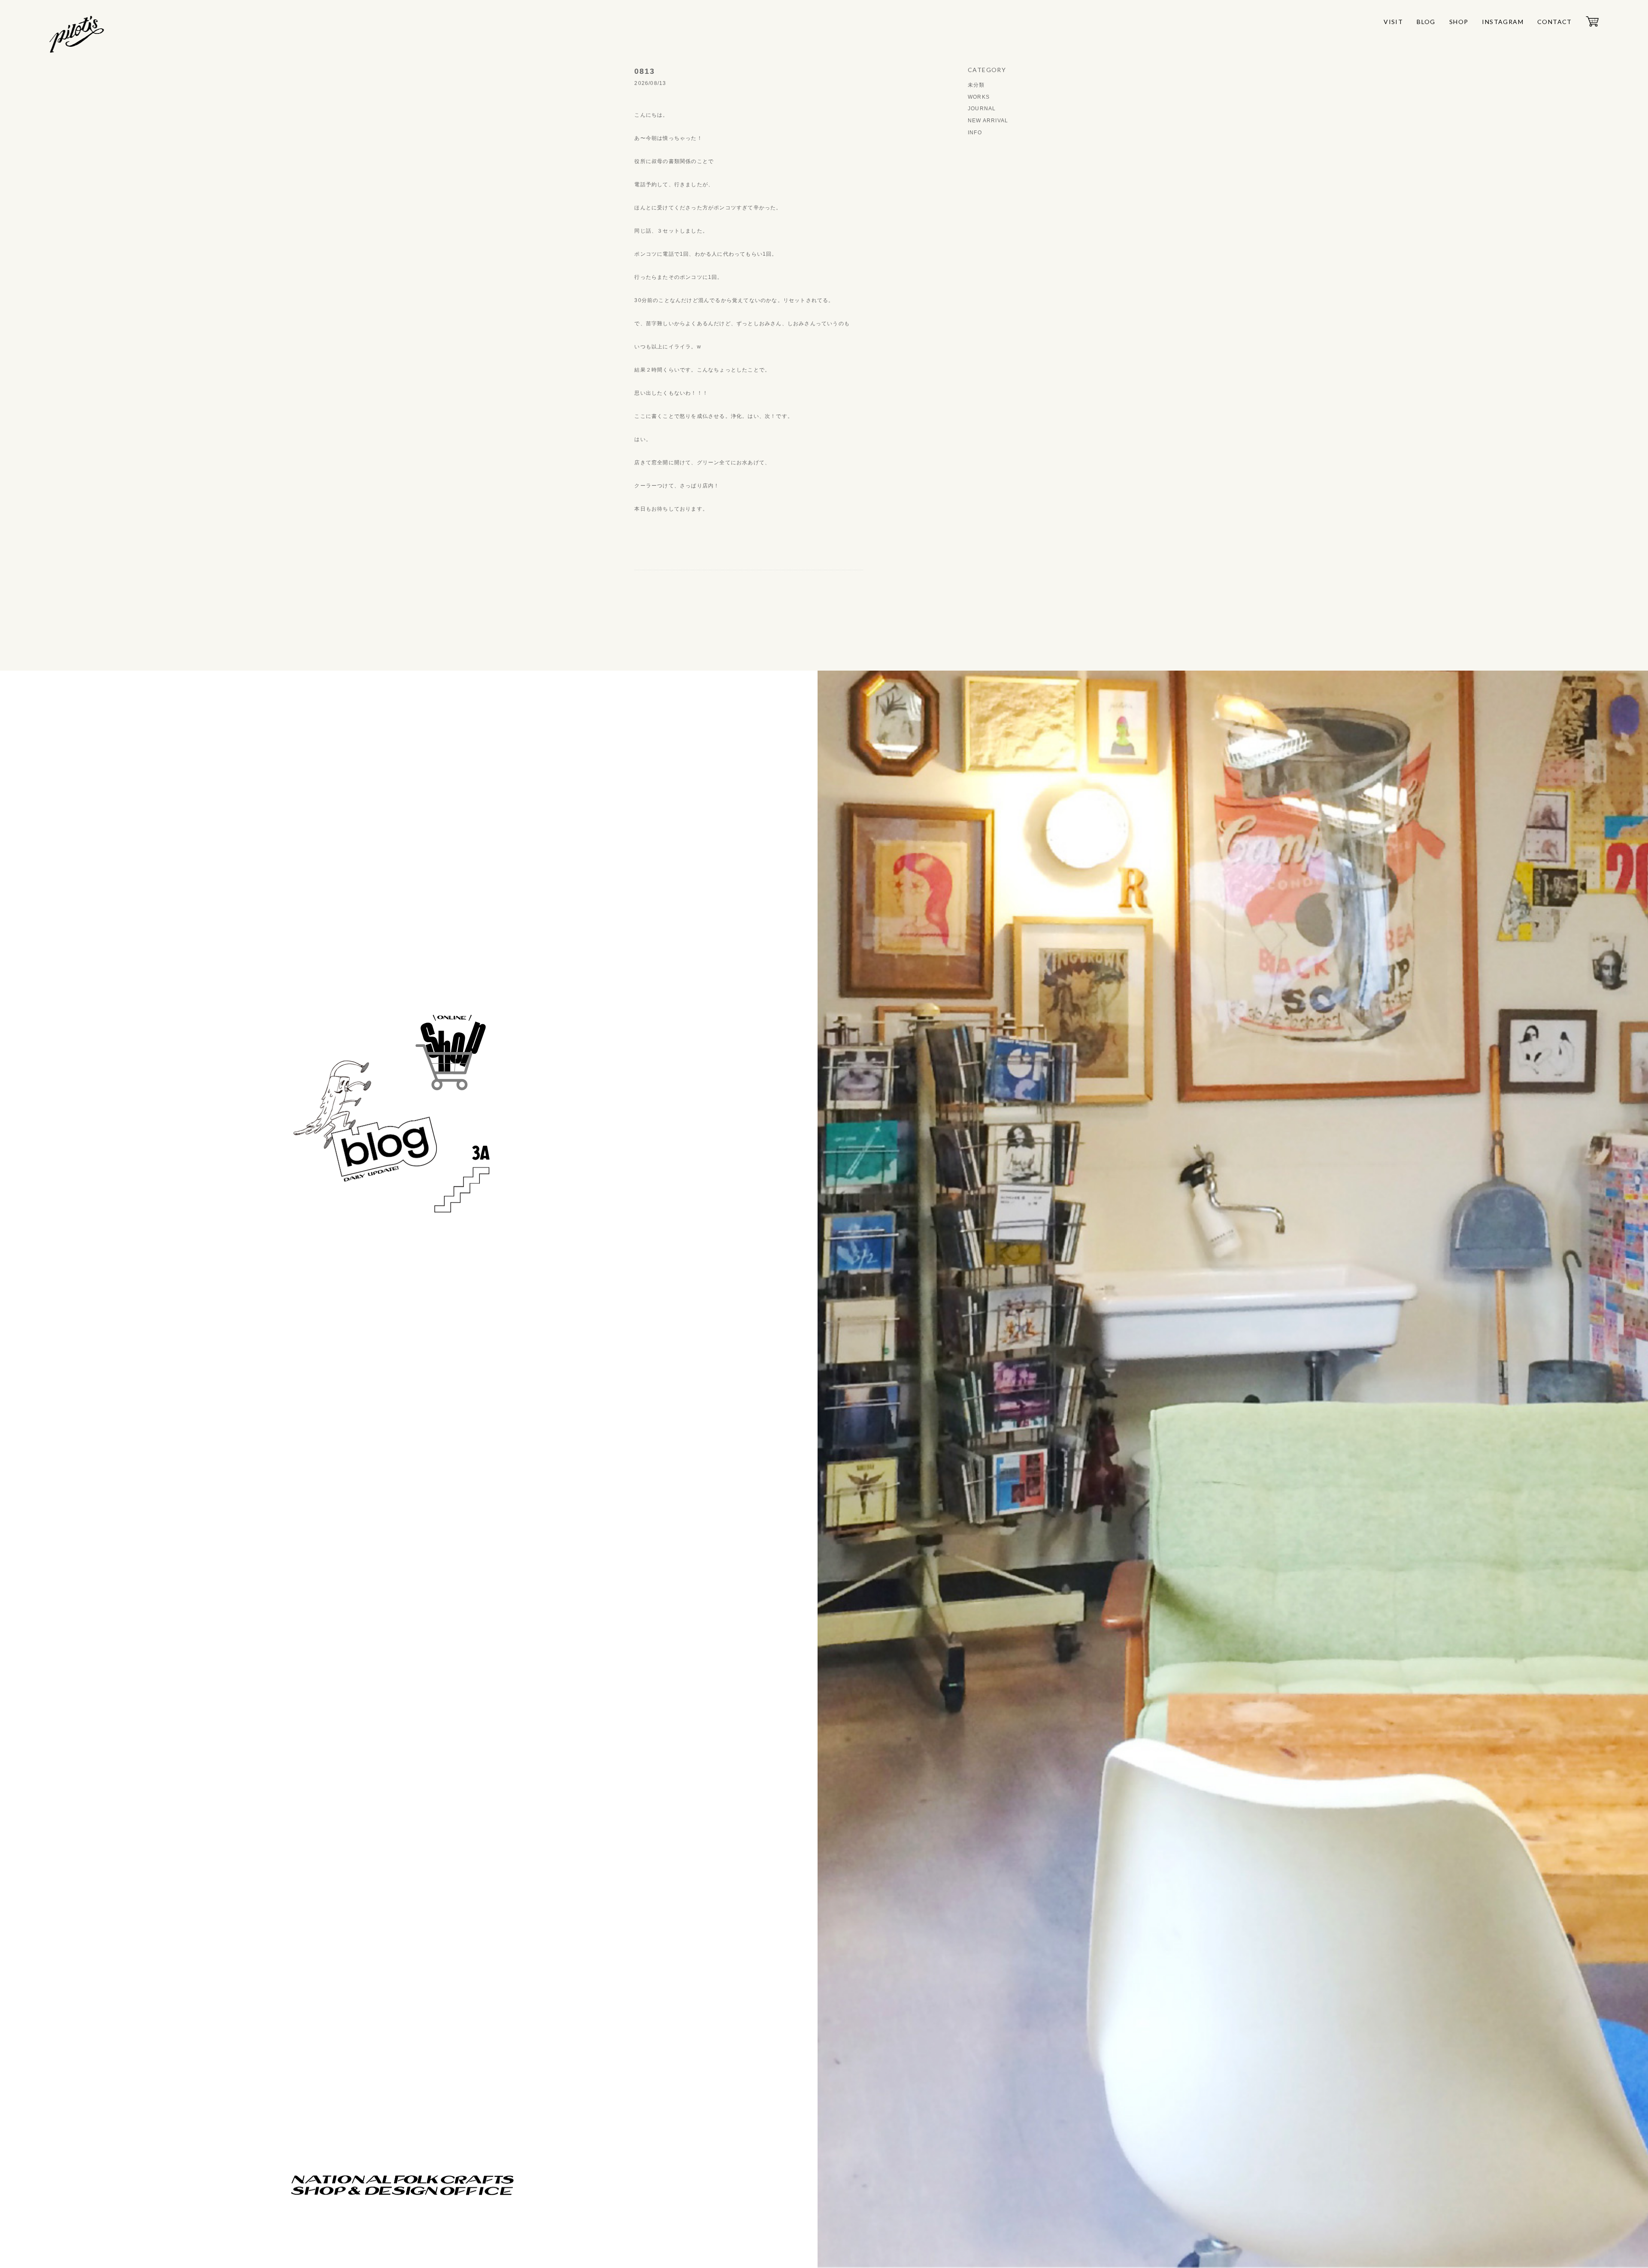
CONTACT (1555, 22)
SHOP (1459, 22)
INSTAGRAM (1503, 22)
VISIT (1393, 22)
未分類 (976, 85)
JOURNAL (982, 109)
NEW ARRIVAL (988, 121)
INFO (975, 133)
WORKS (979, 97)
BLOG (1426, 22)
